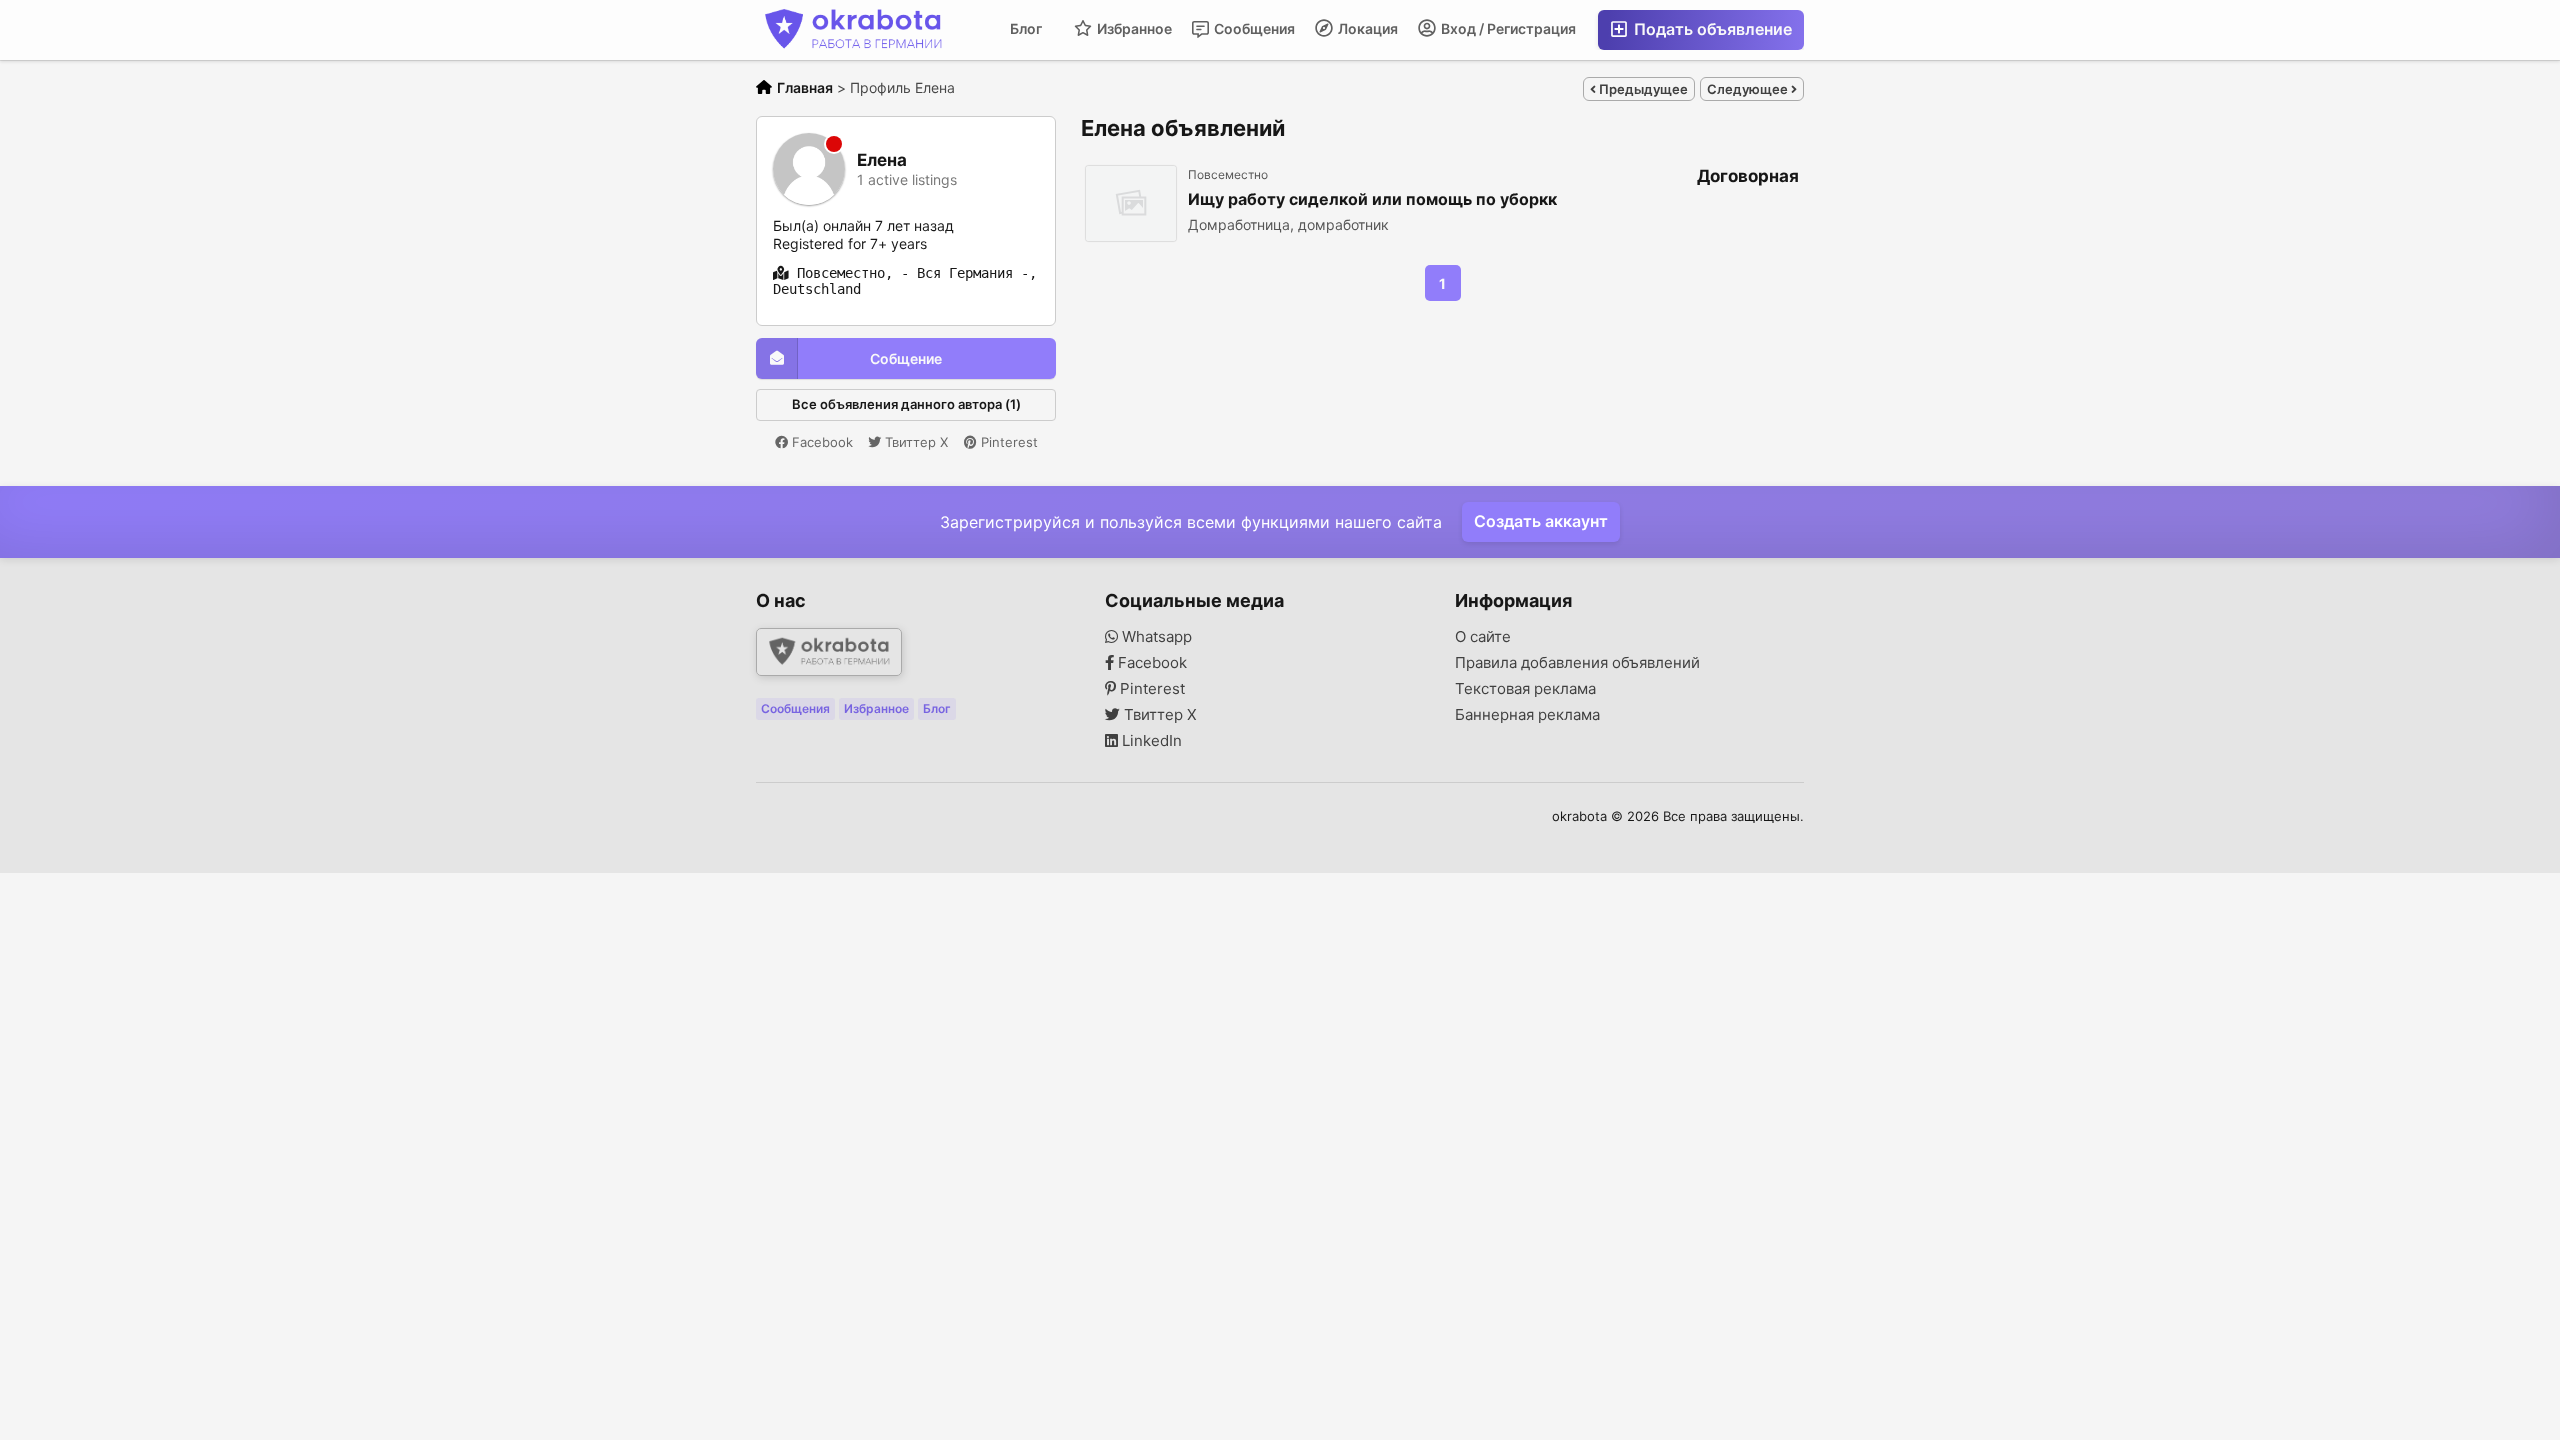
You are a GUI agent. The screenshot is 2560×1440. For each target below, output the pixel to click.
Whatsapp (1155, 637)
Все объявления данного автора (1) (906, 404)
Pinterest (1007, 442)
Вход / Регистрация (1507, 28)
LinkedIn (1150, 741)
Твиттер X (914, 442)
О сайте (1483, 637)
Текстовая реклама (1525, 689)
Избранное (1133, 28)
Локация (1366, 28)
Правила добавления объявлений (1577, 663)
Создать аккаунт (1541, 521)
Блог (1026, 28)
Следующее (1749, 89)
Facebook (820, 442)
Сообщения (1253, 28)
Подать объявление (1711, 29)
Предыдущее (1642, 89)
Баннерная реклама (1527, 715)
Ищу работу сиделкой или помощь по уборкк (1372, 199)
